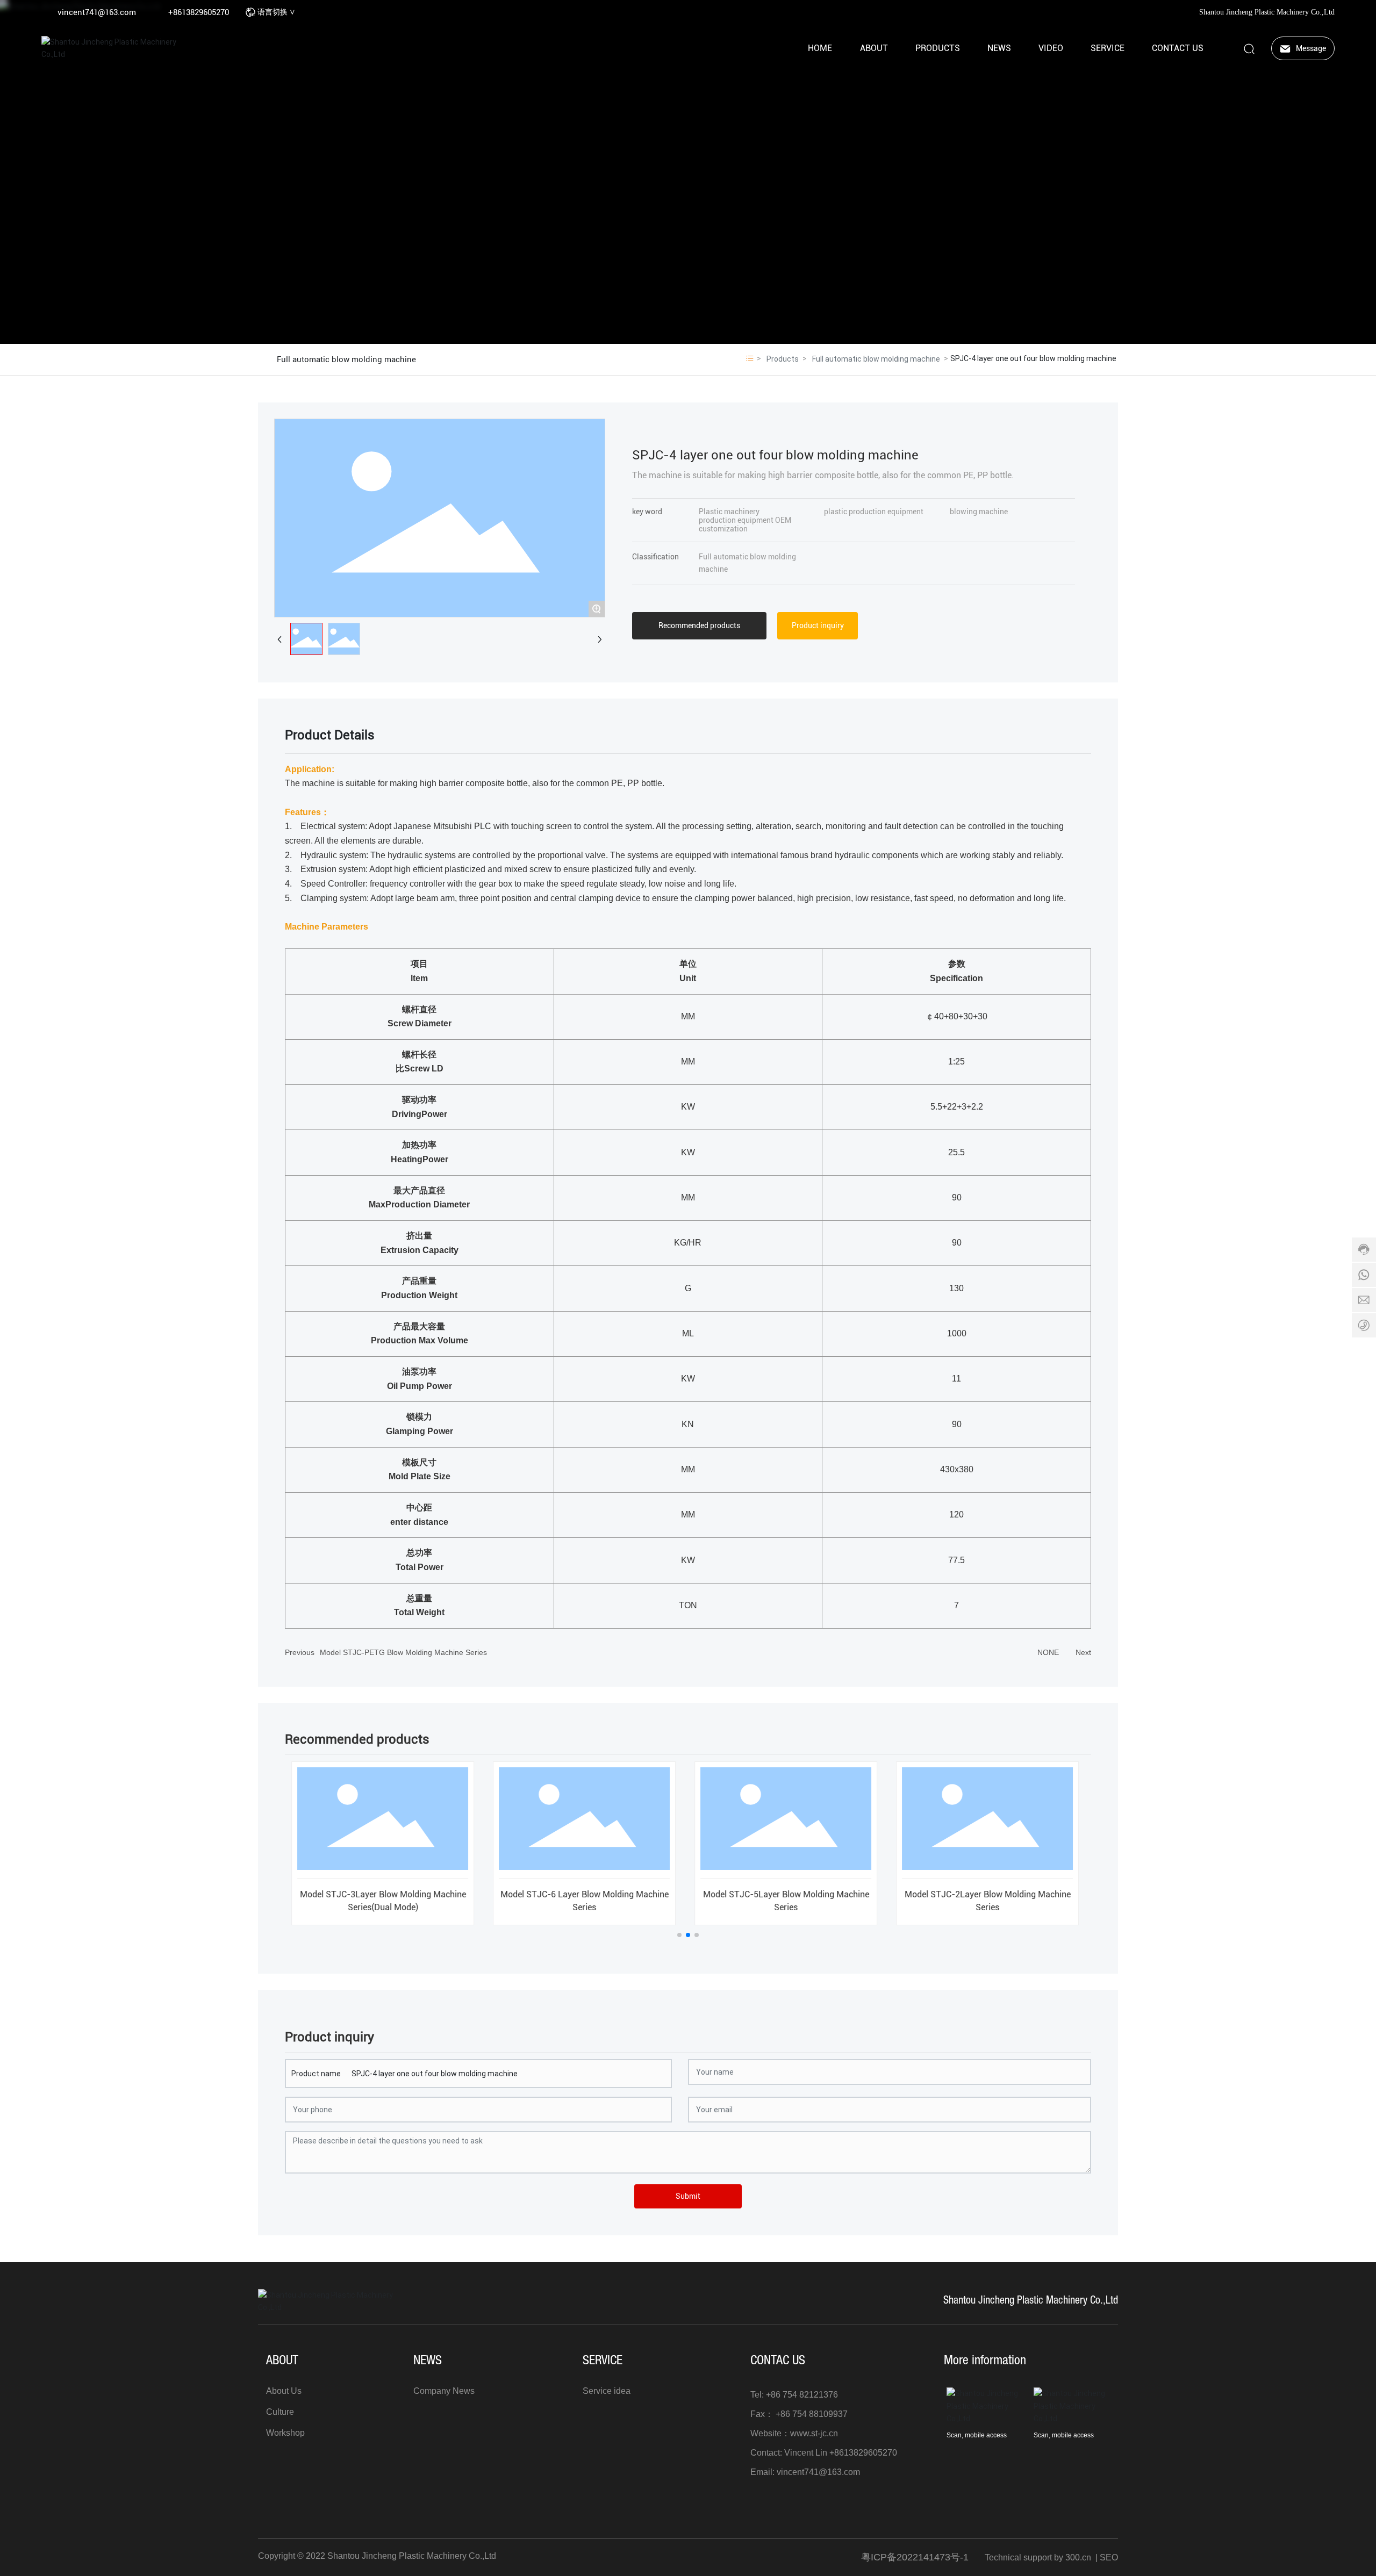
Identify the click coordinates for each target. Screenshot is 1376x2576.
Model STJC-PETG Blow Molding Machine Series (403, 1652)
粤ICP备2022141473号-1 (915, 2557)
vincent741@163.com (97, 12)
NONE (1048, 1652)
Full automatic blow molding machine (346, 359)
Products (783, 359)
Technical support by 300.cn (1038, 2557)
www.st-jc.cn (814, 2433)
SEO (1109, 2557)
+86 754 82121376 (802, 2395)
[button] (679, 1935)
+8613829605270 (199, 12)
